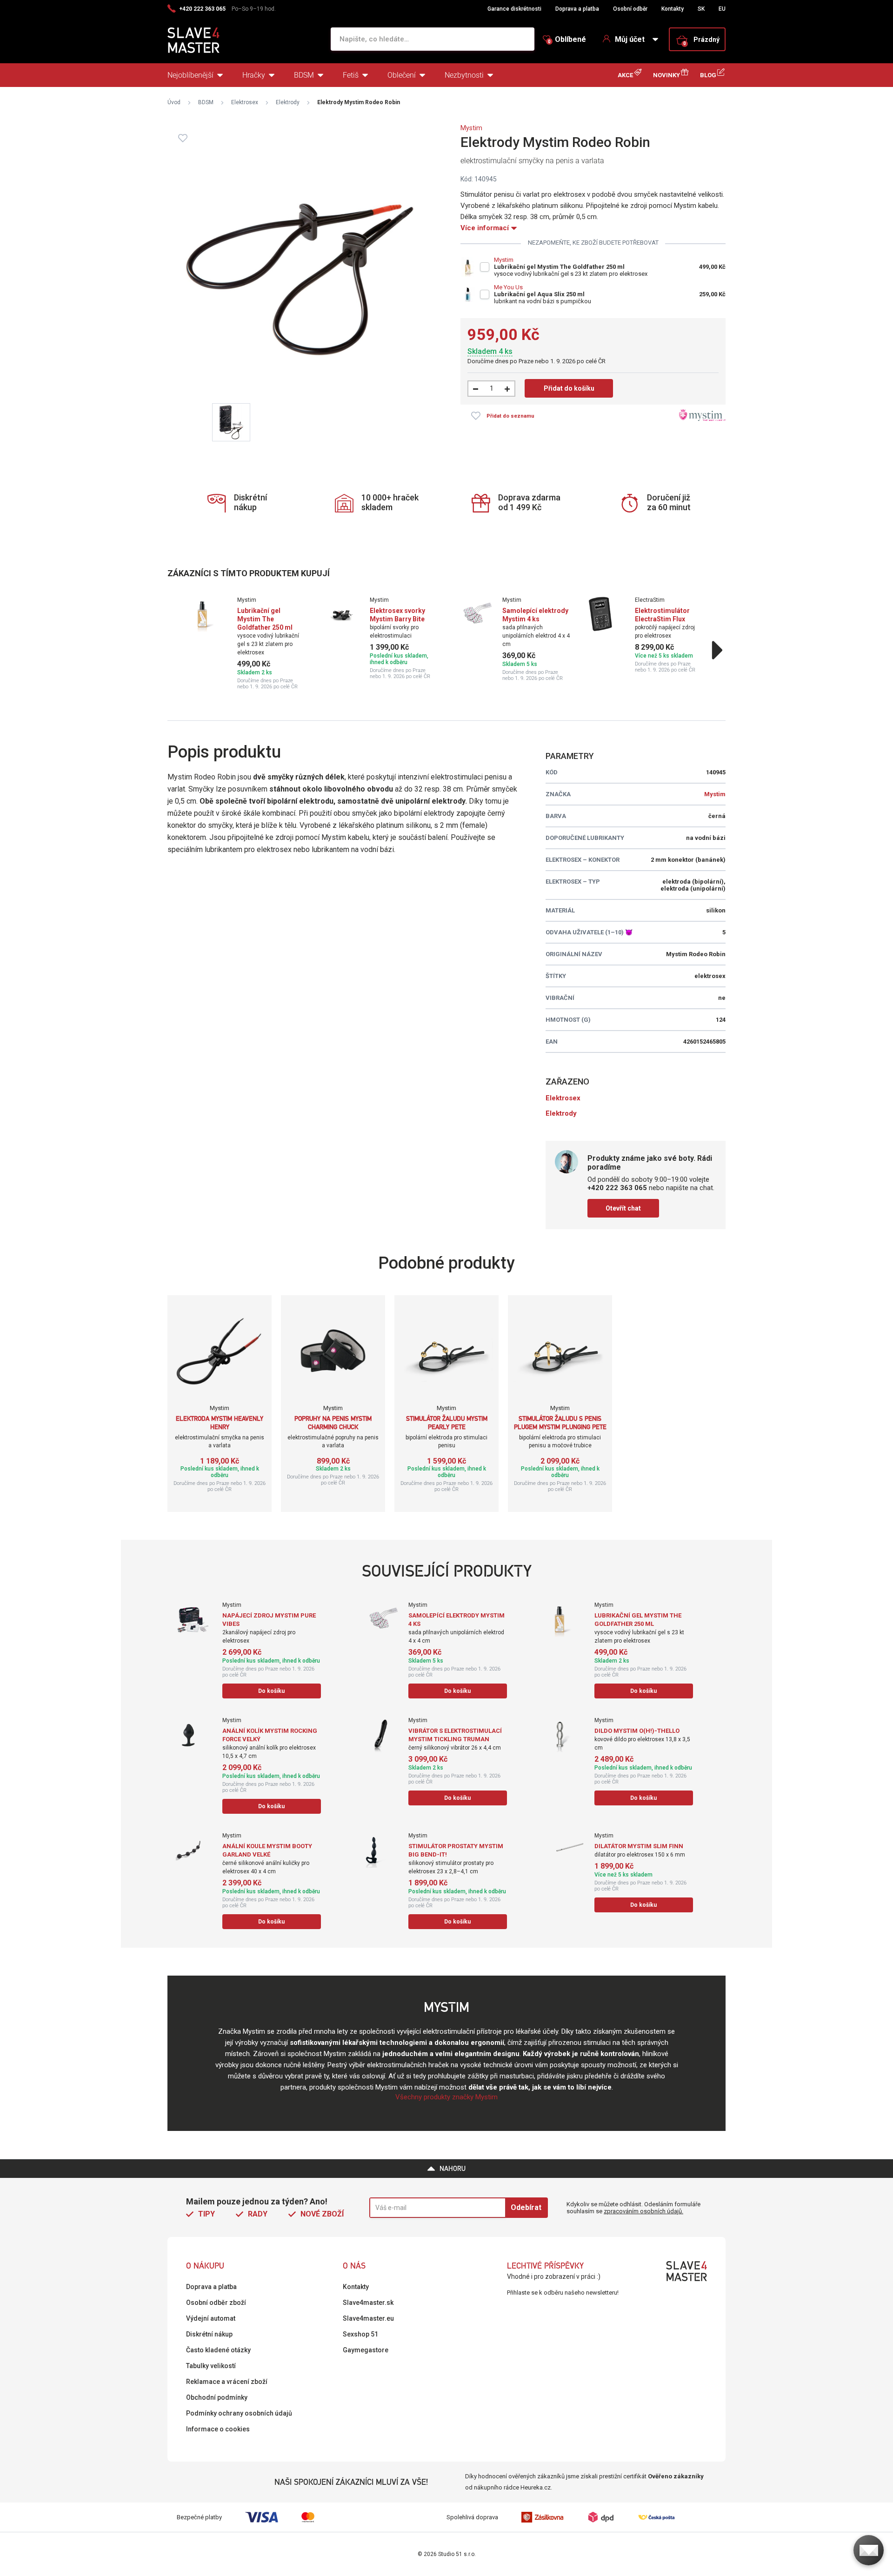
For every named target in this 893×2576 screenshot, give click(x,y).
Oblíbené (567, 40)
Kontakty (673, 9)
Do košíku (271, 1691)
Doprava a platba (577, 9)
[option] (248, 643)
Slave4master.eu (368, 2318)
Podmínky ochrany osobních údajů (239, 2413)
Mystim (471, 128)
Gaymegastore (366, 2350)
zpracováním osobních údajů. (643, 2211)
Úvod (174, 102)
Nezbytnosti (464, 75)
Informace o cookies (218, 2429)
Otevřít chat (623, 1208)
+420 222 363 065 (202, 9)
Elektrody (288, 102)
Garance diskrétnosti (514, 9)
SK (701, 9)
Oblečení (402, 75)
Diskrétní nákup (209, 2334)
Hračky (254, 75)
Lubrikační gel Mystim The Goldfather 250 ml (559, 267)
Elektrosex (245, 102)
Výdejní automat (211, 2318)
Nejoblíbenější (190, 75)
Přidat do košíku (569, 388)
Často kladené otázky (218, 2350)
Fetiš (351, 75)
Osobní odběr (630, 9)
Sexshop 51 (360, 2334)
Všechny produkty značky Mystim (446, 2097)
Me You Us (508, 287)
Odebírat (526, 2207)
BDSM (304, 75)
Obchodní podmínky (217, 2397)
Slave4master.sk (368, 2303)
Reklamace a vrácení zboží (227, 2382)
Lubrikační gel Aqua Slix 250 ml (539, 294)
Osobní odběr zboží (216, 2303)
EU (722, 9)
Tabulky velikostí (211, 2366)
